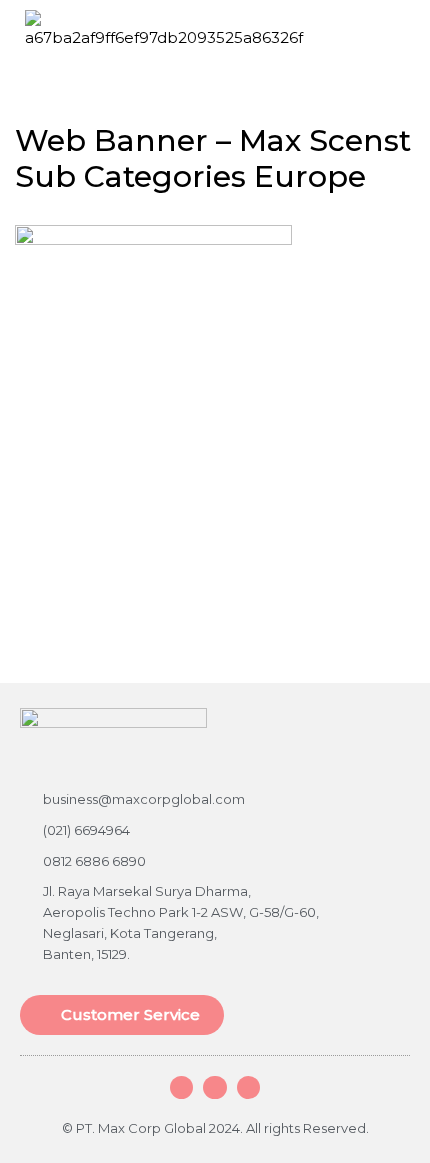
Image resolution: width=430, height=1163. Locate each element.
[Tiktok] (248, 1087)
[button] (399, 24)
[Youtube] (214, 1087)
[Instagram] (181, 1087)
